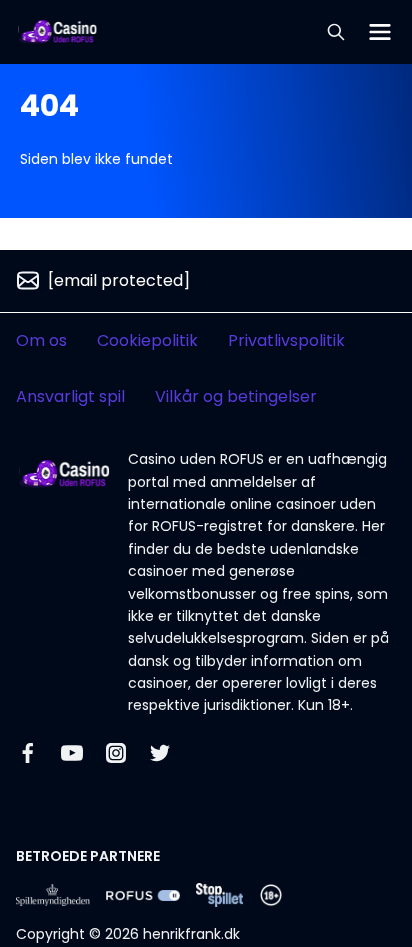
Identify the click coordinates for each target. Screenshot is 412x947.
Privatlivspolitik (286, 340)
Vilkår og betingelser (236, 396)
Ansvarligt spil (70, 396)
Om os (41, 340)
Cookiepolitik (147, 340)
